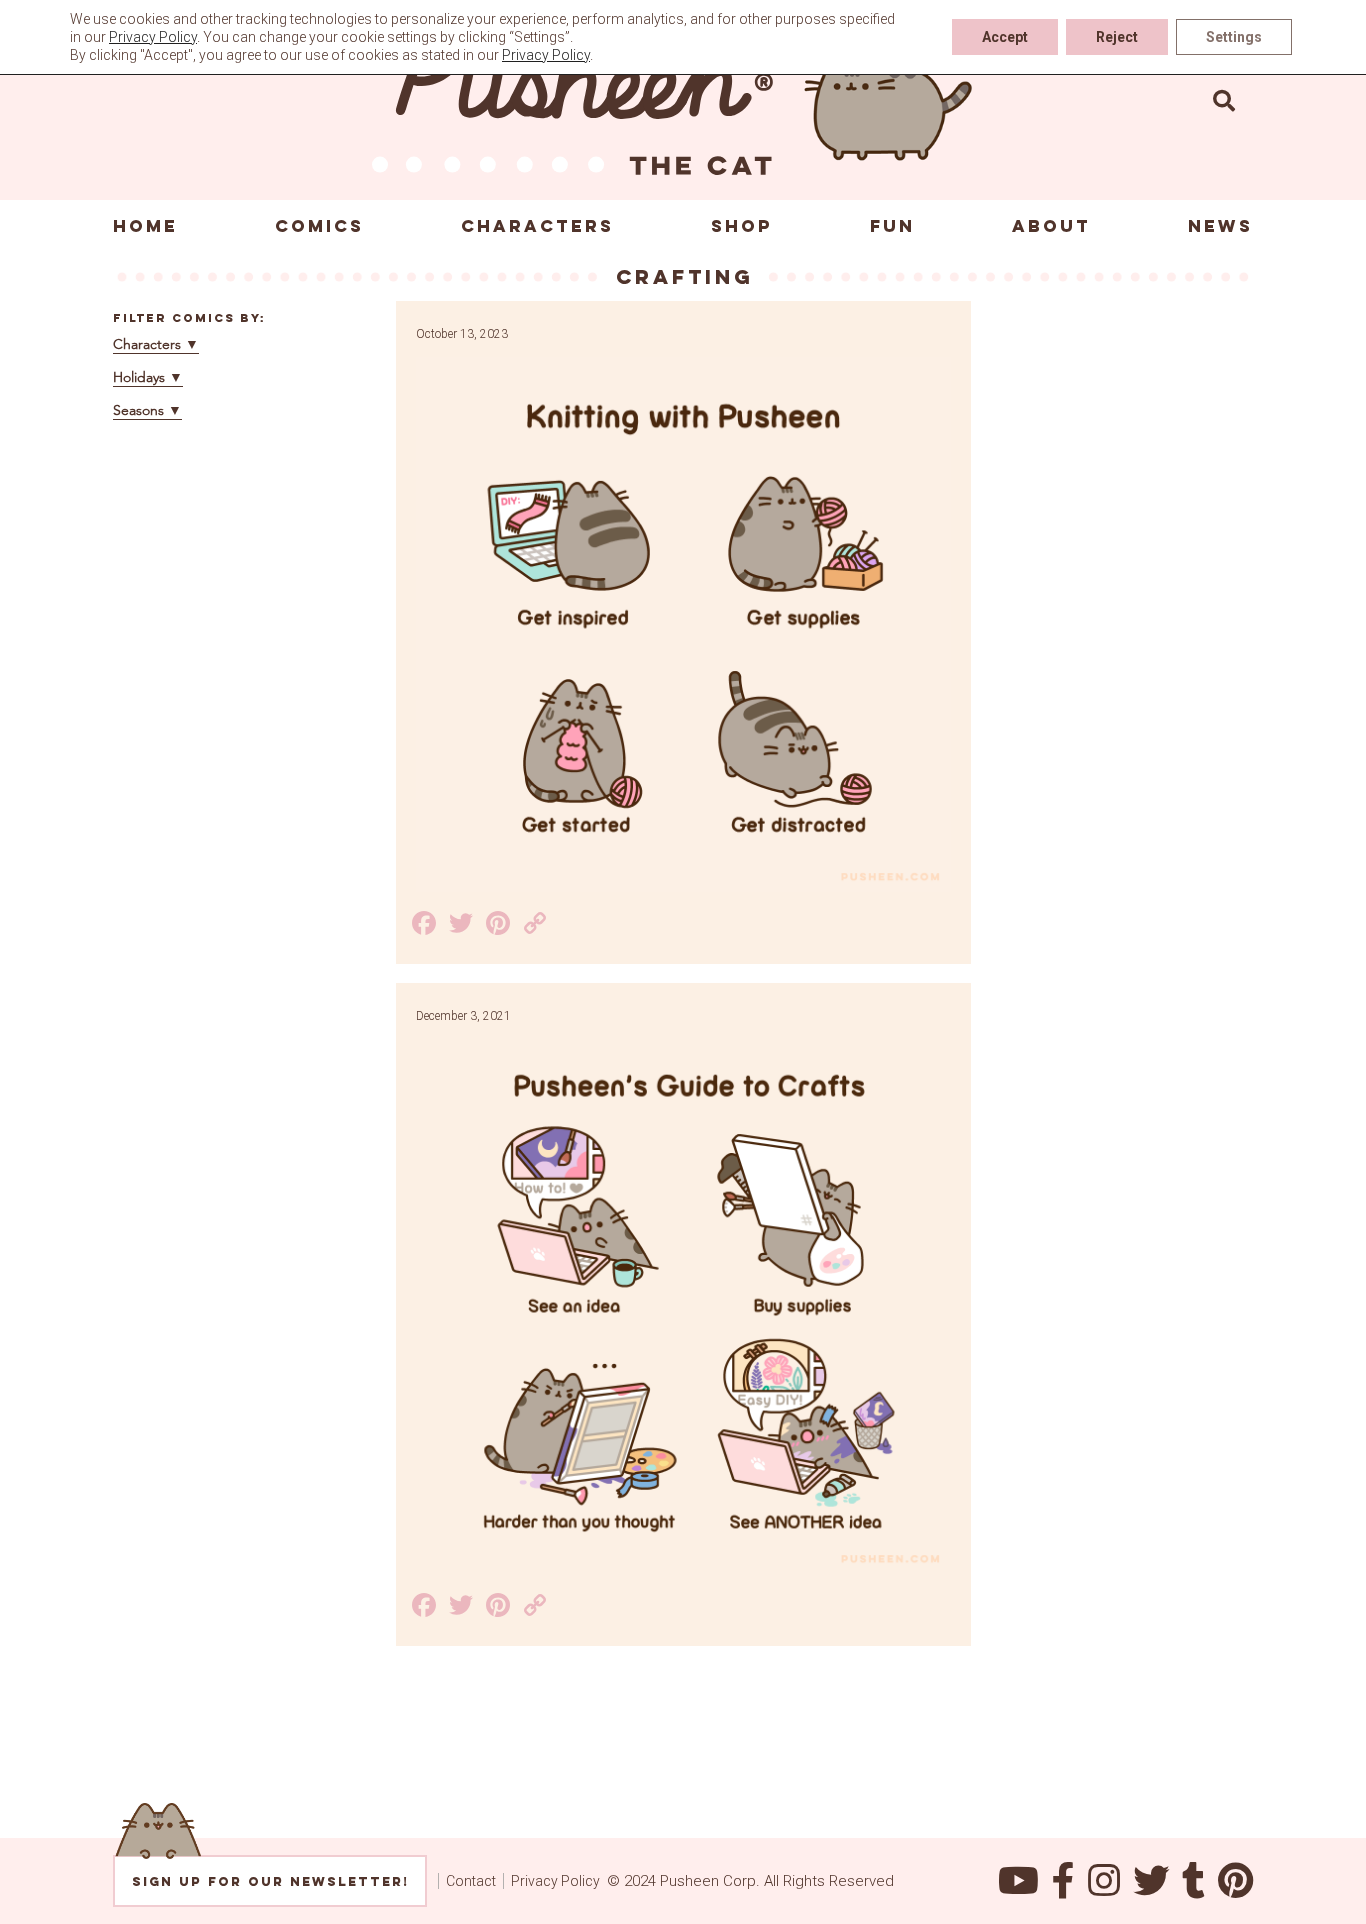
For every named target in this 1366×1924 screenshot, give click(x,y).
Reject (1117, 37)
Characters (537, 226)
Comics (319, 226)
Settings (1234, 37)
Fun (892, 226)
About (1051, 226)
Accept (1005, 37)
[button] (1224, 100)
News (1220, 226)
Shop (742, 226)
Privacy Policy (555, 1881)
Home (145, 226)
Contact (471, 1881)
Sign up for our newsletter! (270, 1881)
